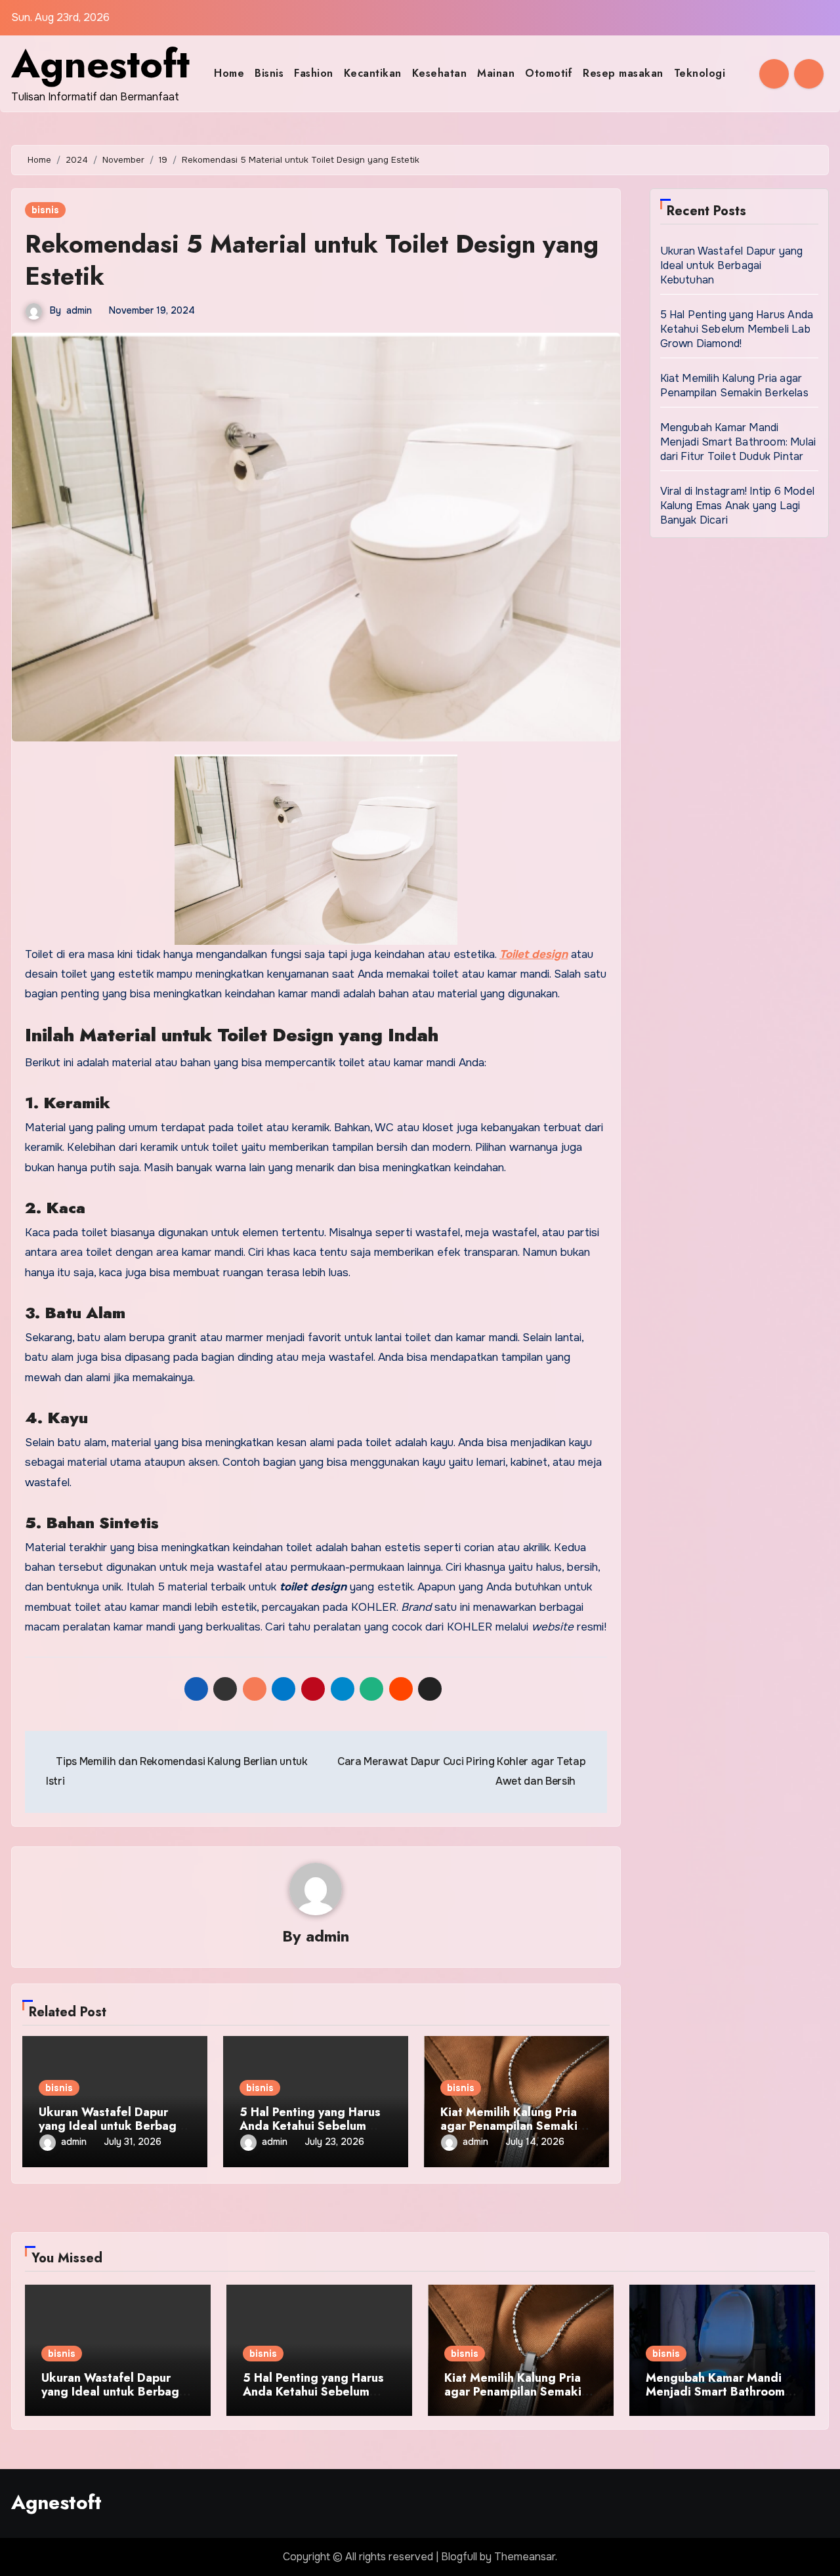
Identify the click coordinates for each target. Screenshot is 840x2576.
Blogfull (459, 2557)
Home (229, 73)
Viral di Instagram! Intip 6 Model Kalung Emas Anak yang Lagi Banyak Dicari (738, 506)
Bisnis (269, 73)
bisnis (45, 210)
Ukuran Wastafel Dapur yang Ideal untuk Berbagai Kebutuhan (113, 2126)
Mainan (496, 73)
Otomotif (549, 73)
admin (79, 310)
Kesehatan (440, 73)
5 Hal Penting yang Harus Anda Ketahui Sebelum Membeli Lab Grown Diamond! (737, 329)
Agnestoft (100, 64)
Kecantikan (373, 73)
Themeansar (525, 2557)
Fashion (314, 73)
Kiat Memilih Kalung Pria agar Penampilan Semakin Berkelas (512, 2126)
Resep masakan (623, 73)
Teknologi (700, 73)
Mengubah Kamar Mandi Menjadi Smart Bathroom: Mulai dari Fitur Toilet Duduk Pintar (738, 442)
